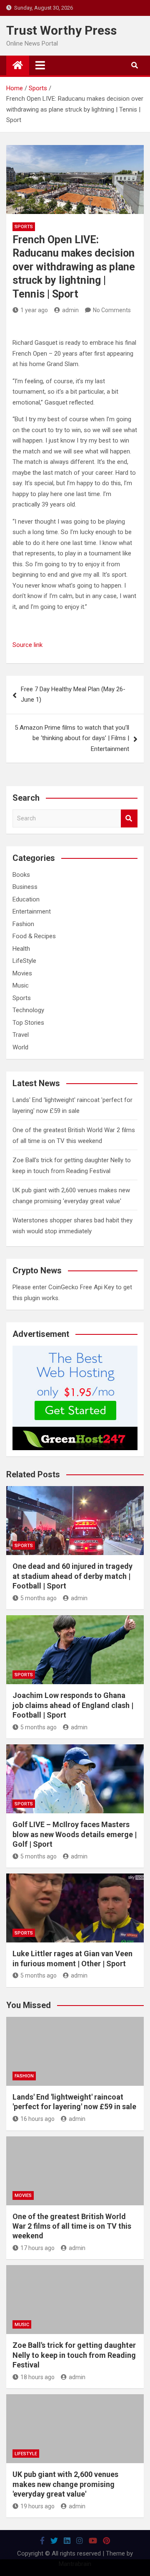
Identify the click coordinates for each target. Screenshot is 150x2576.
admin (70, 310)
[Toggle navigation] (40, 65)
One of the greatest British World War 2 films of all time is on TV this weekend (72, 2226)
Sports (24, 227)
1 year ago (34, 310)
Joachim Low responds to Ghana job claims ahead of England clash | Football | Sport (73, 1705)
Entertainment (32, 911)
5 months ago (39, 1598)
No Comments (112, 310)
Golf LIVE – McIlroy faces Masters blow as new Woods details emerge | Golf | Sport (75, 1834)
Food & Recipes (34, 936)
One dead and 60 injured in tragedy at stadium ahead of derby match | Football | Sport (72, 1576)
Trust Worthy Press (61, 30)
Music (21, 985)
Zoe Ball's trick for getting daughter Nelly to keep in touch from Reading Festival (74, 2355)
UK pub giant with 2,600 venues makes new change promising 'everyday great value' (65, 2484)
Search (129, 818)
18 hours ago (37, 2377)
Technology (28, 1010)
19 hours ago (37, 2506)
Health (21, 949)
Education (26, 899)
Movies (22, 973)
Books (21, 875)
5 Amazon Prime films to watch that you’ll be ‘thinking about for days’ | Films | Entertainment (72, 738)
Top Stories (28, 1023)
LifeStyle (24, 961)
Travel (21, 1035)
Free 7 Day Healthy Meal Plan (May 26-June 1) (73, 695)
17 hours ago (37, 2248)
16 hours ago (37, 2119)
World (20, 1047)
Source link (27, 645)
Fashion (23, 924)
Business (25, 887)
